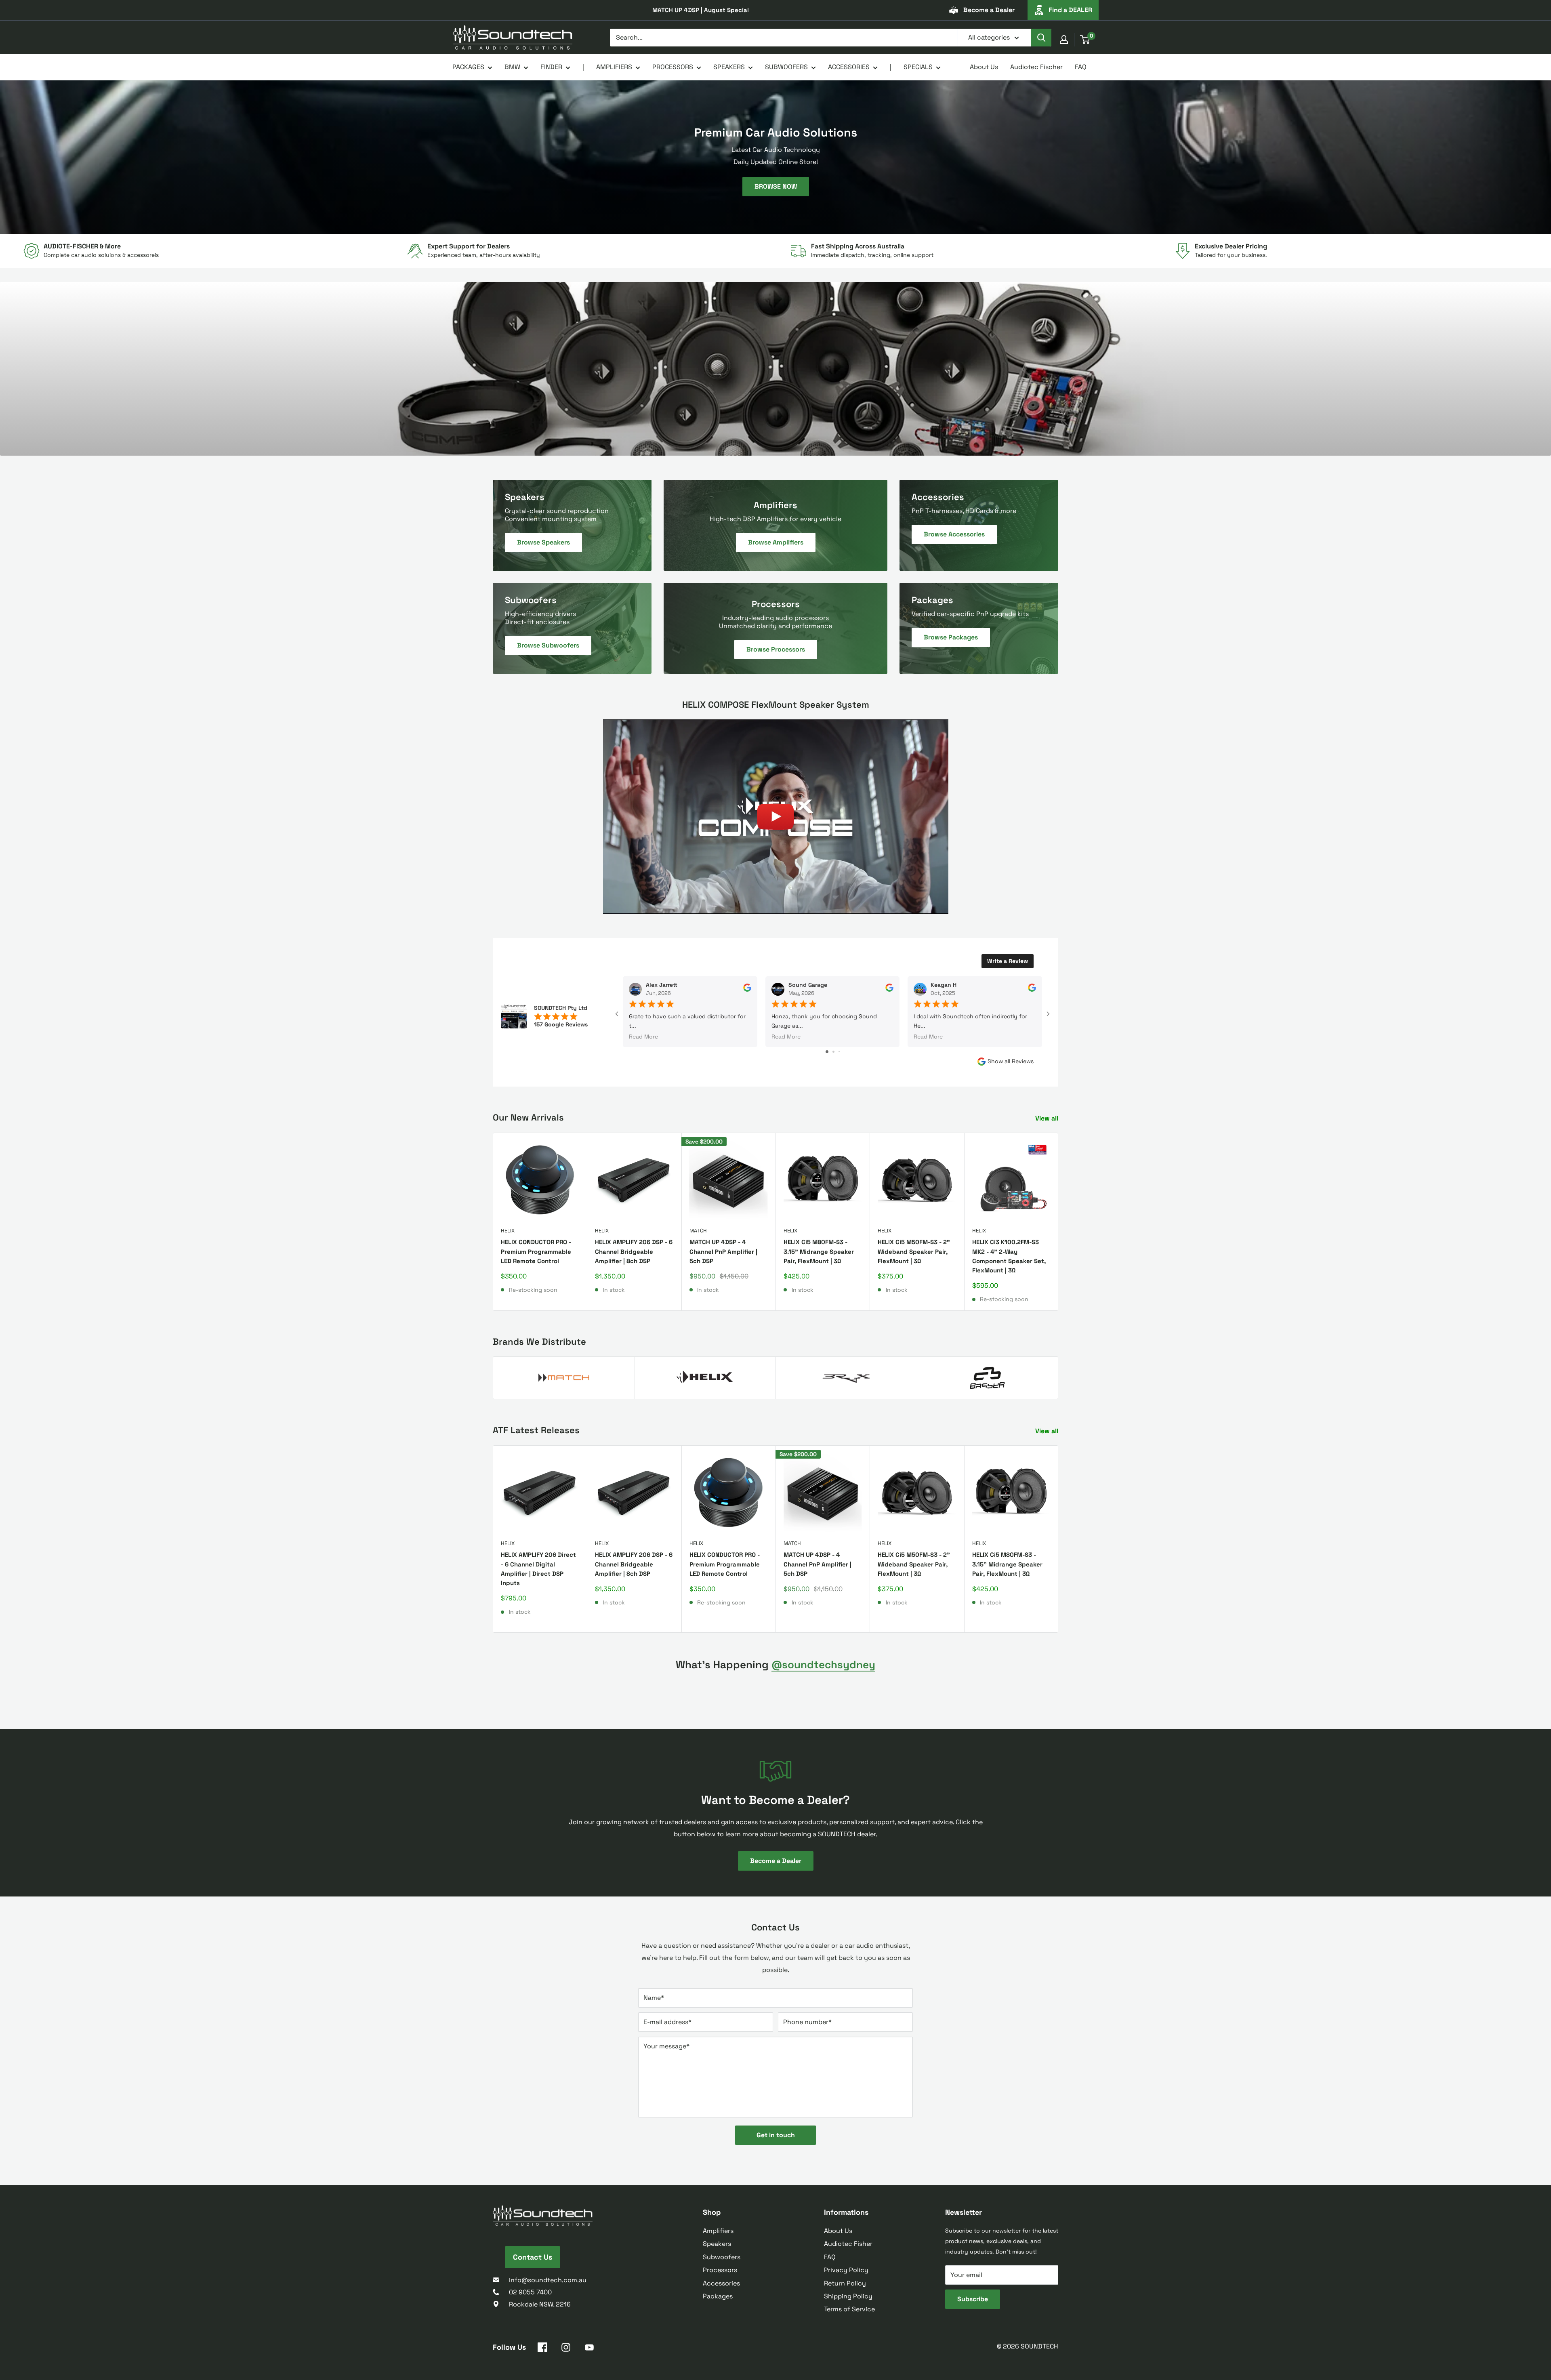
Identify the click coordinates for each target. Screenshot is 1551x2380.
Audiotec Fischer (1036, 67)
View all (1048, 1118)
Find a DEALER (1070, 10)
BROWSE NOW (776, 186)
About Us (984, 67)
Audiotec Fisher (848, 2244)
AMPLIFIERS (614, 67)
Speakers (717, 2244)
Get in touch (776, 2135)
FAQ (1081, 67)
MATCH (698, 1231)
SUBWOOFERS (786, 67)
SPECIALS (918, 67)
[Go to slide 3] (839, 1052)
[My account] (1064, 40)
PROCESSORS (673, 67)
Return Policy (845, 2283)
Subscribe (973, 2299)
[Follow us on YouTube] (589, 2349)
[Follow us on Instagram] (566, 2349)
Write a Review (1008, 961)
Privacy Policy (846, 2270)
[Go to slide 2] (833, 1052)
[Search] (1041, 38)
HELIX (508, 1231)
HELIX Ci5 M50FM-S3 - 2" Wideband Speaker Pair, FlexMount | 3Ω (914, 1251)
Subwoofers (722, 2257)
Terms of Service (849, 2309)
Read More (643, 1037)
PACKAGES (468, 67)
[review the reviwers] (747, 990)
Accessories (721, 2283)
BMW (512, 67)
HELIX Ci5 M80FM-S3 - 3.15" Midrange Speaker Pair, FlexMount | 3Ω (819, 1251)
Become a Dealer (989, 10)
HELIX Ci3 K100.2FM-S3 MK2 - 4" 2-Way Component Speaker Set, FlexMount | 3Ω (1009, 1256)
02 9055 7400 (530, 2292)
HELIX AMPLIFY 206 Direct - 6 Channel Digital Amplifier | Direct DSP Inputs (538, 1569)
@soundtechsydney (823, 1665)
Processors (720, 2270)
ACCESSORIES (849, 67)
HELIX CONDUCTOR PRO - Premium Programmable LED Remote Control (536, 1251)
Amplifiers (718, 2231)
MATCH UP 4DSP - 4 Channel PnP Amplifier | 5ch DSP (723, 1251)
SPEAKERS (729, 67)
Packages (718, 2296)
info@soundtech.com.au (548, 2280)
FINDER (551, 67)
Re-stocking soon (533, 1290)
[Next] (1058, 1222)
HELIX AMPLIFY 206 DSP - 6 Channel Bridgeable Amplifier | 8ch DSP (634, 1251)
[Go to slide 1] (827, 1052)
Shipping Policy (848, 2296)
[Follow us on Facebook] (542, 2349)
